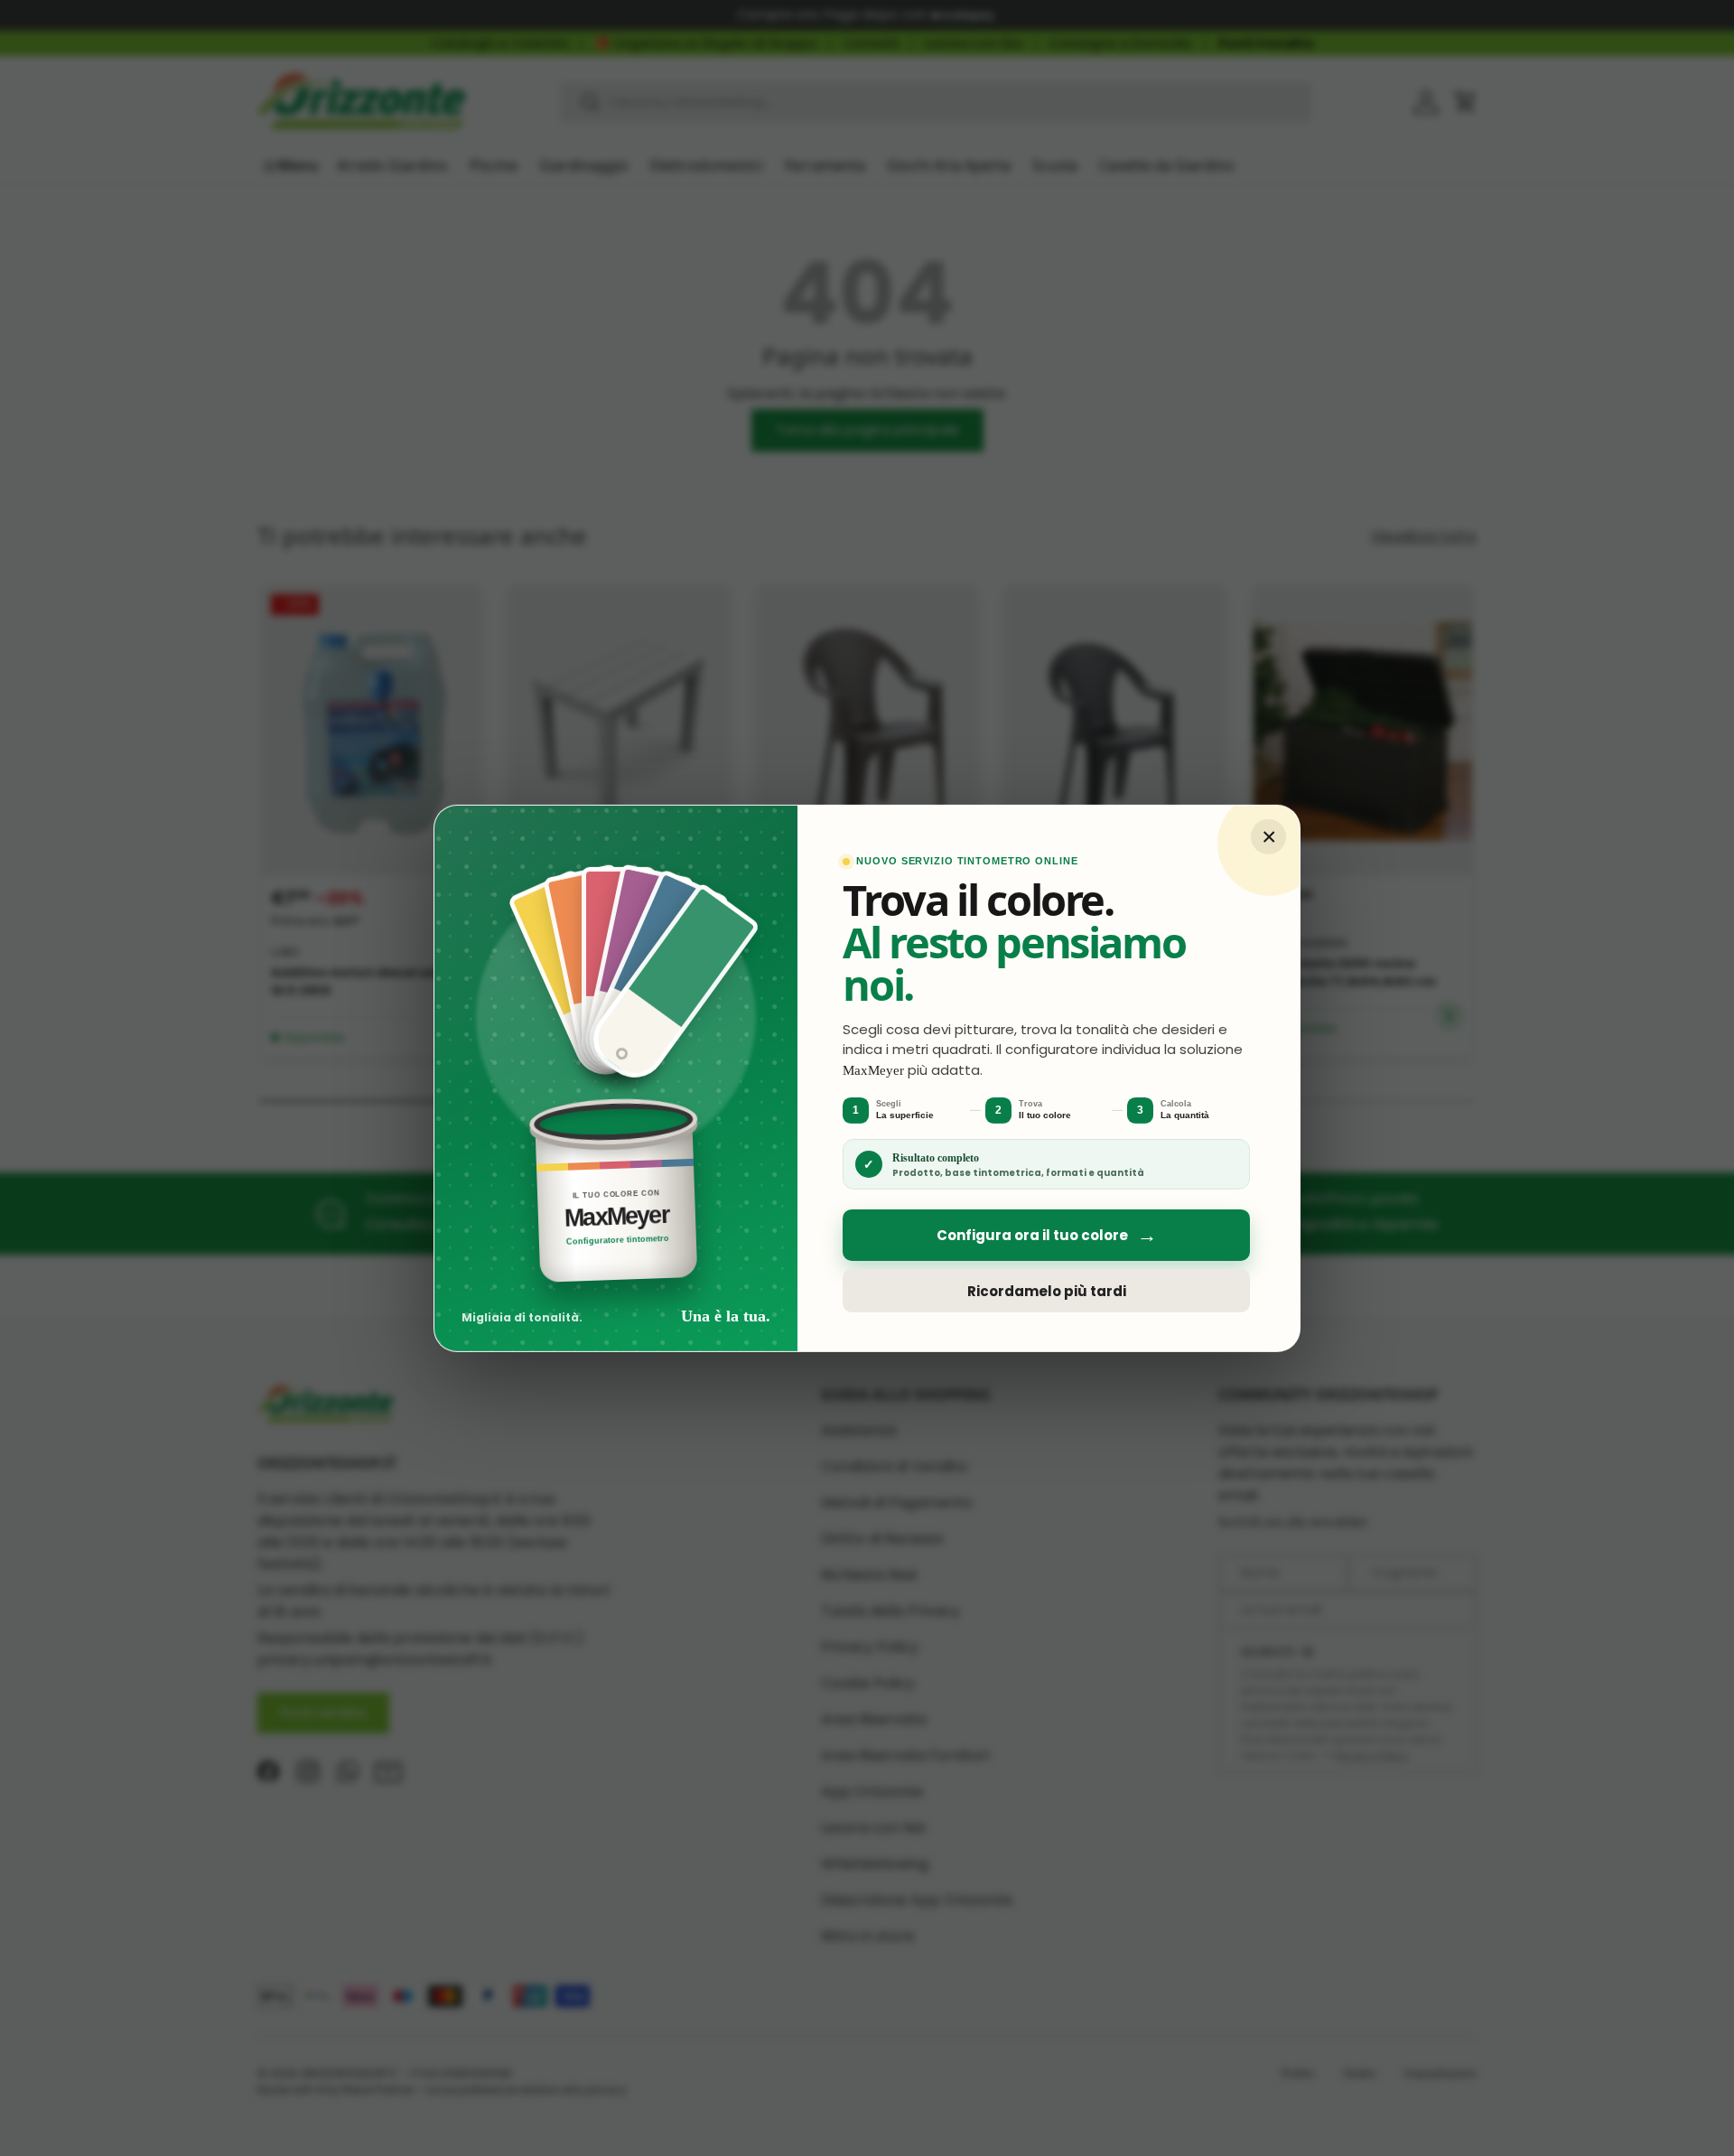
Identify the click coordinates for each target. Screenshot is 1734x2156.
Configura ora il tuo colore (1047, 1235)
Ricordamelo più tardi (1047, 1290)
